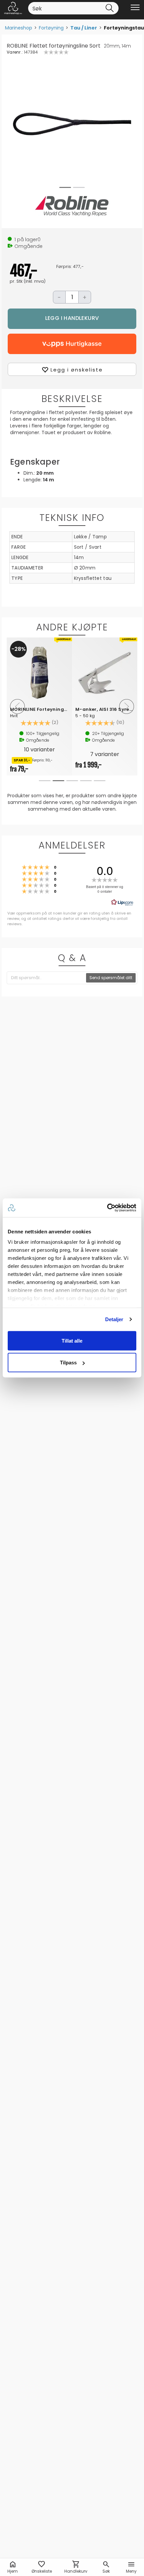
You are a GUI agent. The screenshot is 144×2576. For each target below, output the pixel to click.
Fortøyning (51, 28)
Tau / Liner (84, 28)
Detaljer (114, 1319)
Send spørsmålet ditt (111, 978)
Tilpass (68, 1363)
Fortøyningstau (124, 28)
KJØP (72, 319)
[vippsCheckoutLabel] (72, 344)
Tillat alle (72, 1340)
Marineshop (19, 28)
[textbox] (47, 978)
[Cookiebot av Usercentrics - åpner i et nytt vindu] (107, 1208)
